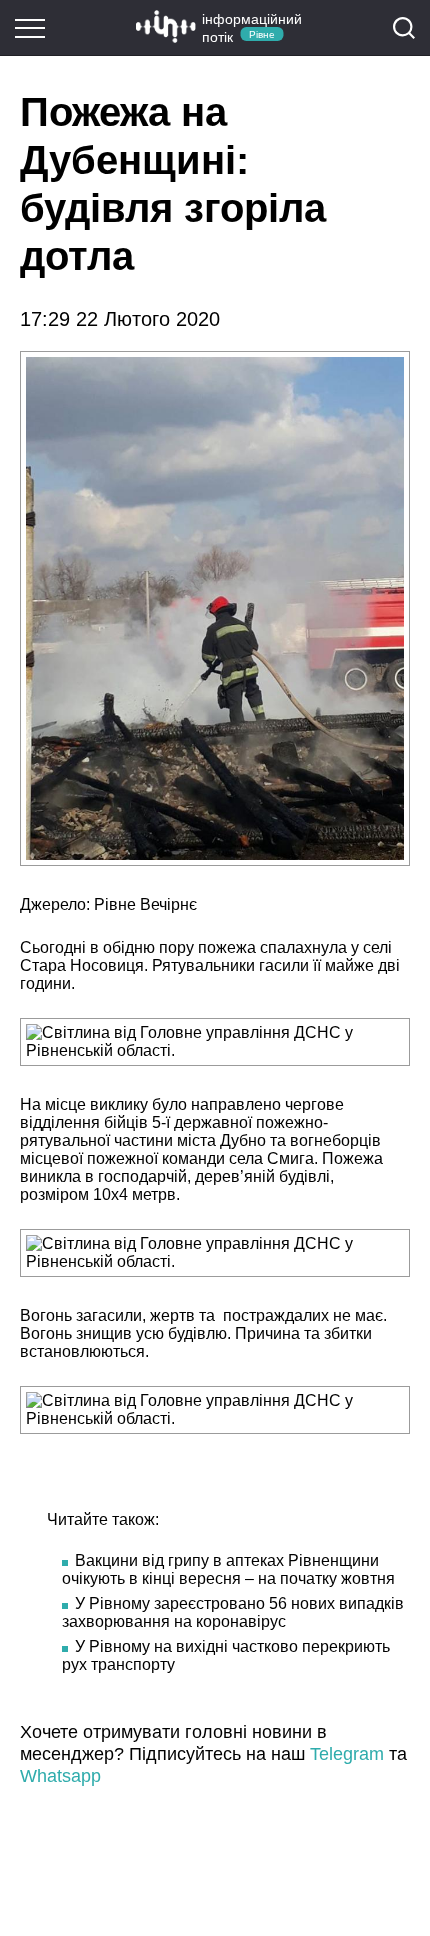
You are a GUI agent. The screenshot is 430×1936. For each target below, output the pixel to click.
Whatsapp (60, 1776)
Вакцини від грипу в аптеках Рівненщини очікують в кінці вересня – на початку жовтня (228, 1569)
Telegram (347, 1754)
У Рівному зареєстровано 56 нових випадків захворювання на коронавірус (233, 1612)
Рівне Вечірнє (145, 904)
